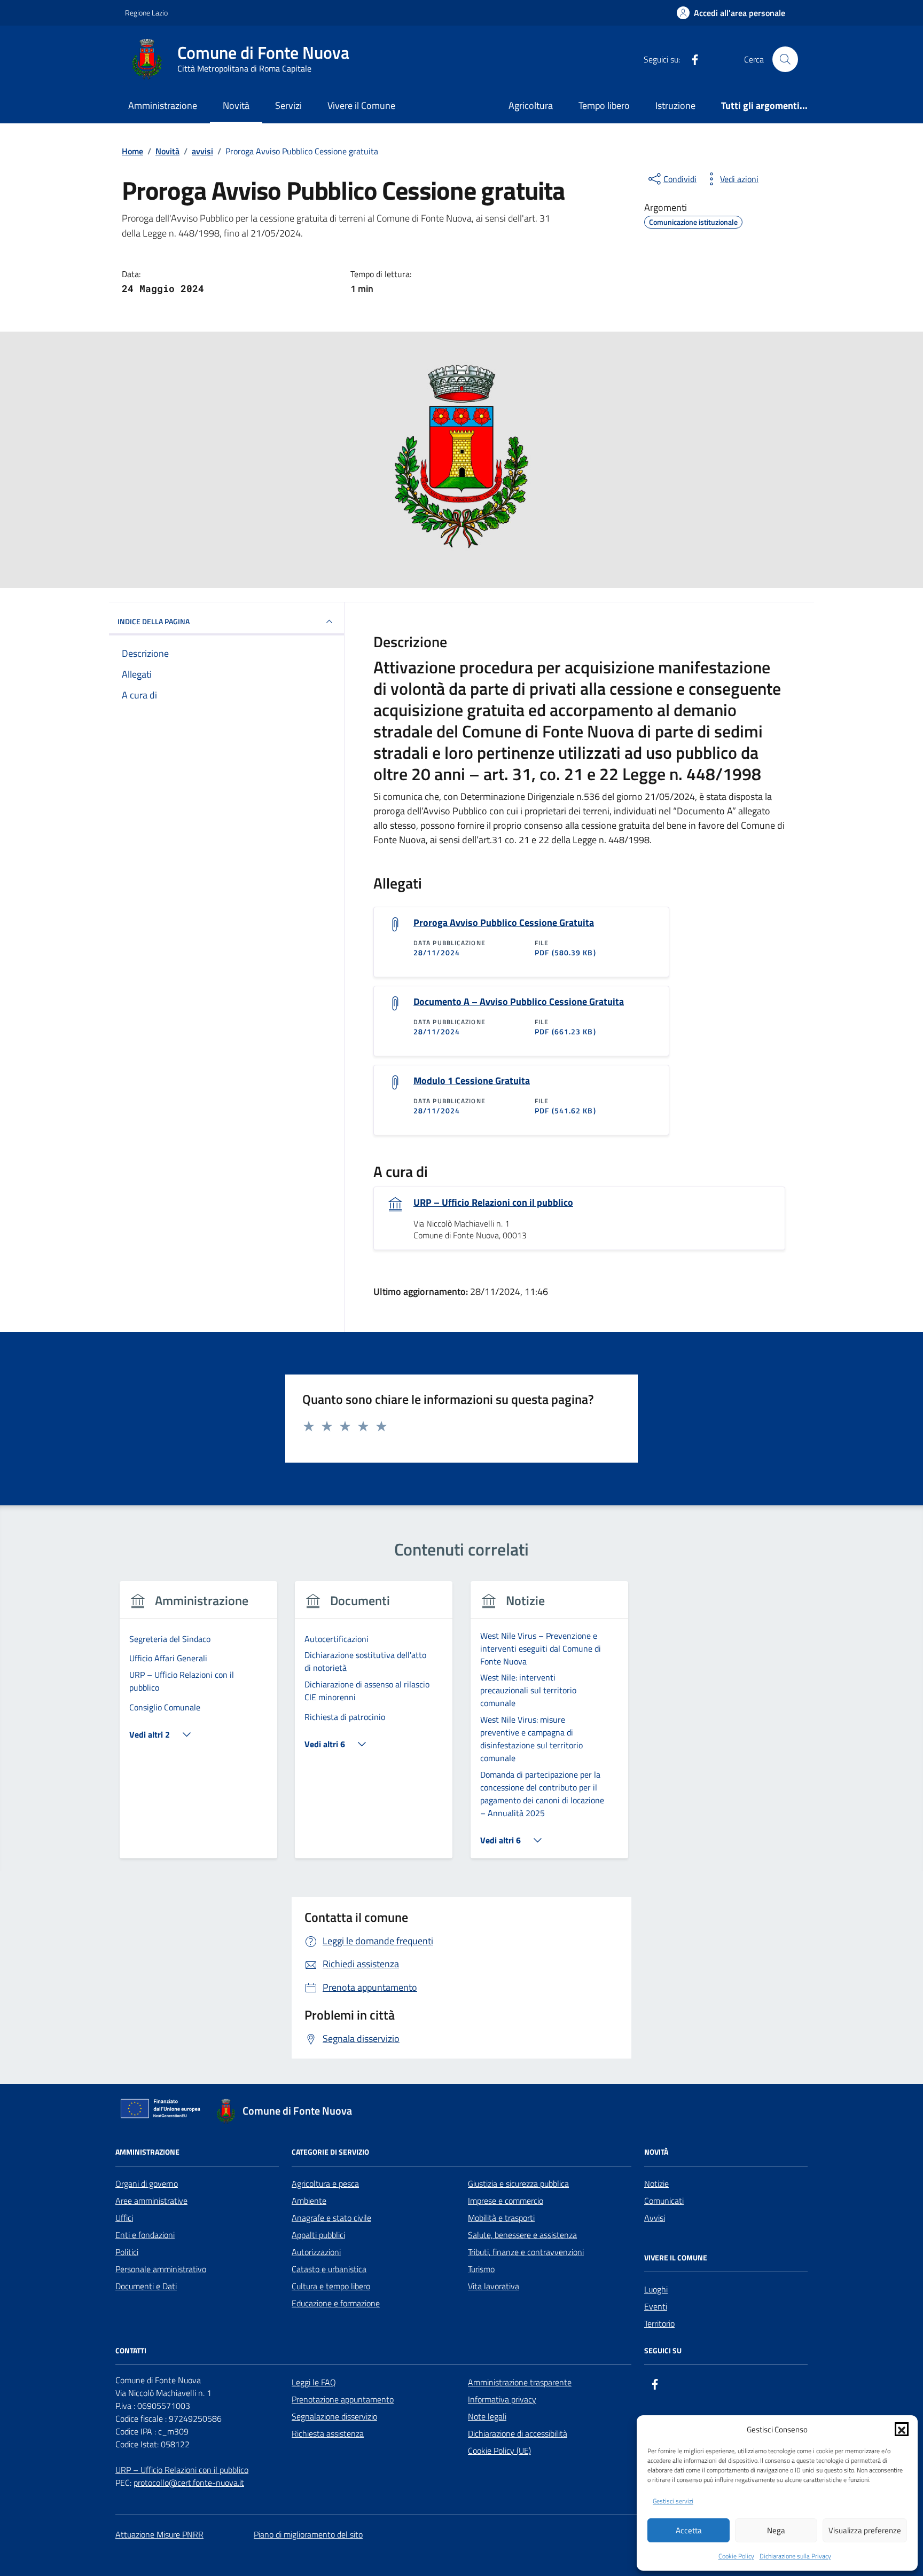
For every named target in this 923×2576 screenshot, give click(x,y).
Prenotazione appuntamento (343, 2399)
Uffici (124, 2218)
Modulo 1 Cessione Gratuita (472, 1081)
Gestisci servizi (673, 2501)
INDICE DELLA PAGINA (154, 621)
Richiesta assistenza (328, 2433)
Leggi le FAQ (314, 2382)
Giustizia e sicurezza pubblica (518, 2184)
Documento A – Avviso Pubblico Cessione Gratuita (519, 1002)
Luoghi (656, 2289)
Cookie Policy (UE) (499, 2451)
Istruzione (675, 105)
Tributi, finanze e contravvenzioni (526, 2252)
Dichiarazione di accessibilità (518, 2433)
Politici (127, 2252)
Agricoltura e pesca (325, 2184)
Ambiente (309, 2201)
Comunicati (664, 2201)
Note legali (487, 2416)
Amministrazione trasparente (520, 2382)
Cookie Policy (736, 2556)
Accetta (689, 2530)
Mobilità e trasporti (501, 2218)
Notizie (656, 2184)
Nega (776, 2530)
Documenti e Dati (146, 2286)
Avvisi (655, 2218)
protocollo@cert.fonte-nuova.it (189, 2483)
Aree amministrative (151, 2201)
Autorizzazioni (316, 2252)
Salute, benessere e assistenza (522, 2235)
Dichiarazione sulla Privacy (795, 2556)
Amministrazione (163, 105)
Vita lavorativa (494, 2286)
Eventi (656, 2306)
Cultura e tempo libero (331, 2286)
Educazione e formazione (336, 2303)
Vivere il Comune (361, 105)
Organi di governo (147, 2184)
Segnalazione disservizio (334, 2416)
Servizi (288, 105)
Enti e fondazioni (145, 2235)
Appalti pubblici (318, 2235)
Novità (236, 105)
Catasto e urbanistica (329, 2269)
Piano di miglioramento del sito (308, 2534)
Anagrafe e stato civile (331, 2218)
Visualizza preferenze (865, 2530)
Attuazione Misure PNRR (159, 2534)
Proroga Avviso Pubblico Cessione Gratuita (504, 923)
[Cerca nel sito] (785, 59)
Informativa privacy (502, 2399)
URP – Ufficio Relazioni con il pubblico (493, 1203)
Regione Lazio (146, 13)
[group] (198, 1726)
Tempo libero (604, 105)
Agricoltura (531, 105)
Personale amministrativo (161, 2269)
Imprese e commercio (506, 2201)
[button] (902, 2429)
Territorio (659, 2323)
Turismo (481, 2269)
